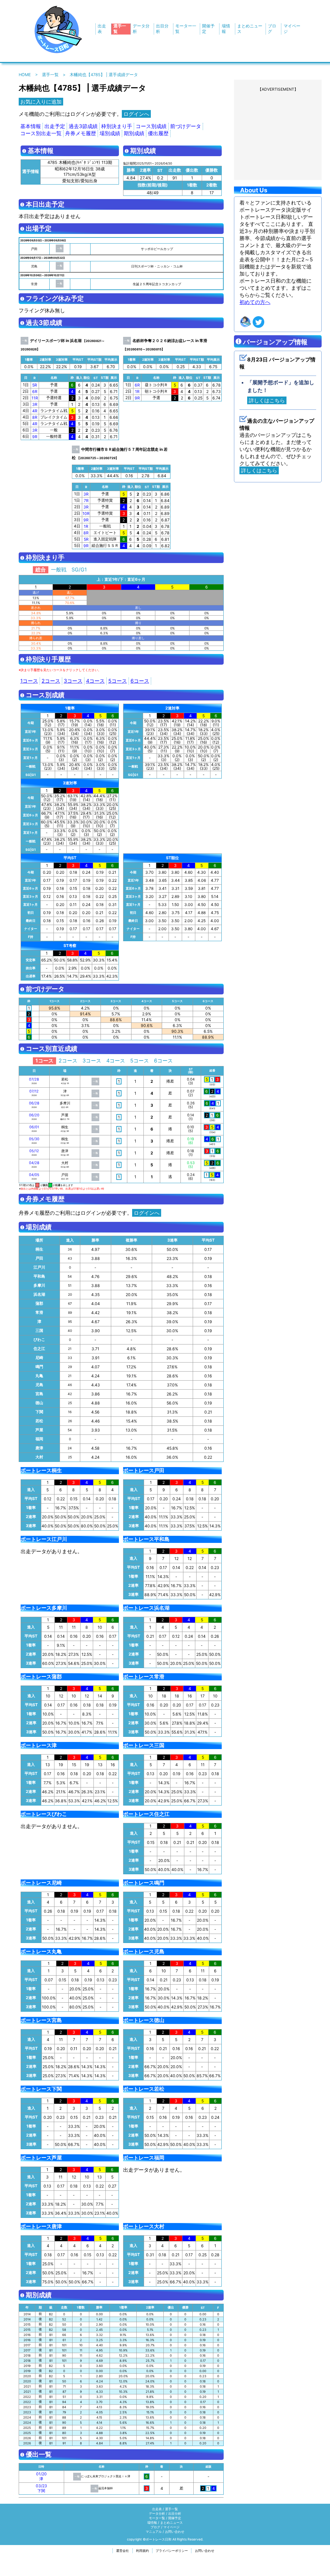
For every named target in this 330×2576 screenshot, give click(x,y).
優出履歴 (158, 133)
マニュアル (154, 2531)
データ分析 (157, 2513)
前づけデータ (186, 126)
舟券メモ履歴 (81, 133)
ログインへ (136, 114)
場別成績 (110, 133)
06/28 (34, 1103)
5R (35, 385)
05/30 (34, 1139)
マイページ (171, 2527)
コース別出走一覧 (41, 133)
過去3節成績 (83, 126)
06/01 (34, 1127)
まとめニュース (171, 2522)
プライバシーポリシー (172, 2551)
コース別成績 (151, 126)
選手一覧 (50, 75)
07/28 (34, 1079)
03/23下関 (41, 2488)
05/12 (34, 1151)
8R (35, 417)
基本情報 (31, 126)
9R (35, 437)
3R (35, 404)
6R (35, 392)
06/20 (34, 1115)
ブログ (155, 2527)
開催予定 (175, 2518)
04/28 (34, 1163)
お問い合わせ (175, 2531)
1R (137, 392)
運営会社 (122, 2551)
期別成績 (134, 133)
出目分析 (175, 2513)
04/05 (34, 1175)
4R (35, 411)
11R (35, 398)
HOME (25, 75)
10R (86, 513)
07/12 (34, 1091)
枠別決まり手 (117, 126)
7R (86, 501)
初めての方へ (255, 302)
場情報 (152, 2522)
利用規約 (142, 2551)
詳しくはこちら (267, 400)
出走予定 (55, 126)
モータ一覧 (157, 2518)
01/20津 (41, 2476)
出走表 (157, 2509)
